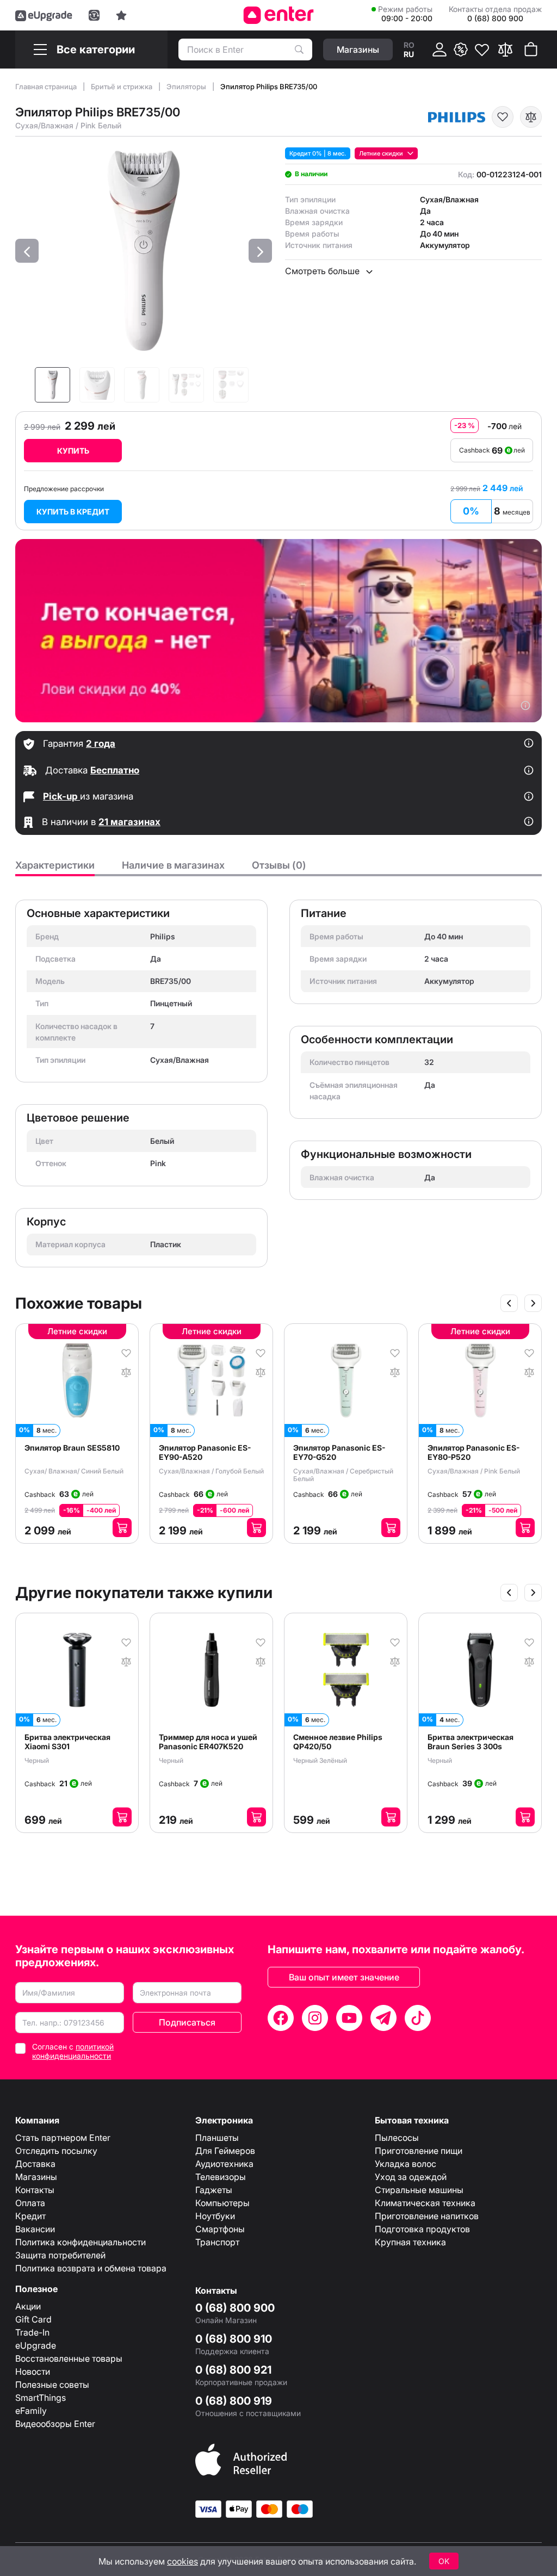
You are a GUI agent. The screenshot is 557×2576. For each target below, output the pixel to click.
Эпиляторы (187, 86)
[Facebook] (281, 2018)
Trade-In (32, 2332)
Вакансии (35, 2229)
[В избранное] (503, 117)
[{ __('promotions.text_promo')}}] (461, 49)
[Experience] (121, 15)
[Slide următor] (533, 1303)
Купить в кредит (73, 512)
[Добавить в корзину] (122, 1528)
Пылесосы (397, 2138)
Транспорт (217, 2242)
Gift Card (33, 2319)
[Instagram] (315, 2018)
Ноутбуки (215, 2216)
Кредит (30, 2216)
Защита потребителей (60, 2255)
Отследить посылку (56, 2151)
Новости (33, 2371)
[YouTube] (349, 2018)
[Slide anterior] (509, 1303)
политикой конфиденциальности (73, 2051)
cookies (182, 2561)
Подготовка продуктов (422, 2229)
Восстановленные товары (69, 2358)
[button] (27, 251)
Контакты (35, 2190)
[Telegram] (383, 2018)
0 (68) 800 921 (233, 2370)
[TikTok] (418, 2018)
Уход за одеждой (411, 2177)
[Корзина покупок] (531, 49)
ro (409, 45)
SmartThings (41, 2398)
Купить (73, 451)
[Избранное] (482, 49)
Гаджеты (214, 2190)
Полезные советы (52, 2385)
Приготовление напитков (427, 2216)
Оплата (30, 2203)
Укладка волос (406, 2164)
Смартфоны (220, 2229)
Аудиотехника (224, 2164)
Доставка (35, 2164)
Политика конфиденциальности (81, 2242)
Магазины (36, 2177)
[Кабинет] (440, 49)
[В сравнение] (531, 117)
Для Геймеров (225, 2151)
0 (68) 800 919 (234, 2401)
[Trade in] (94, 15)
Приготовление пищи (419, 2151)
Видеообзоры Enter (55, 2424)
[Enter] (279, 15)
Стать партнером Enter (63, 2138)
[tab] (55, 868)
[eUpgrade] (44, 15)
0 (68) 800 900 (235, 2308)
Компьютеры (222, 2203)
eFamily (31, 2411)
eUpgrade (36, 2345)
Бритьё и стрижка (122, 86)
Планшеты (217, 2138)
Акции (28, 2306)
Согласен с (73, 2051)
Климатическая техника (425, 2203)
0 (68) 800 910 (234, 2339)
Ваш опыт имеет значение (344, 1977)
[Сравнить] (505, 49)
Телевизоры (221, 2177)
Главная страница (47, 86)
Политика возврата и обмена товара (91, 2268)
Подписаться (187, 2022)
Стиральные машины (419, 2190)
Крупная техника (410, 2242)
